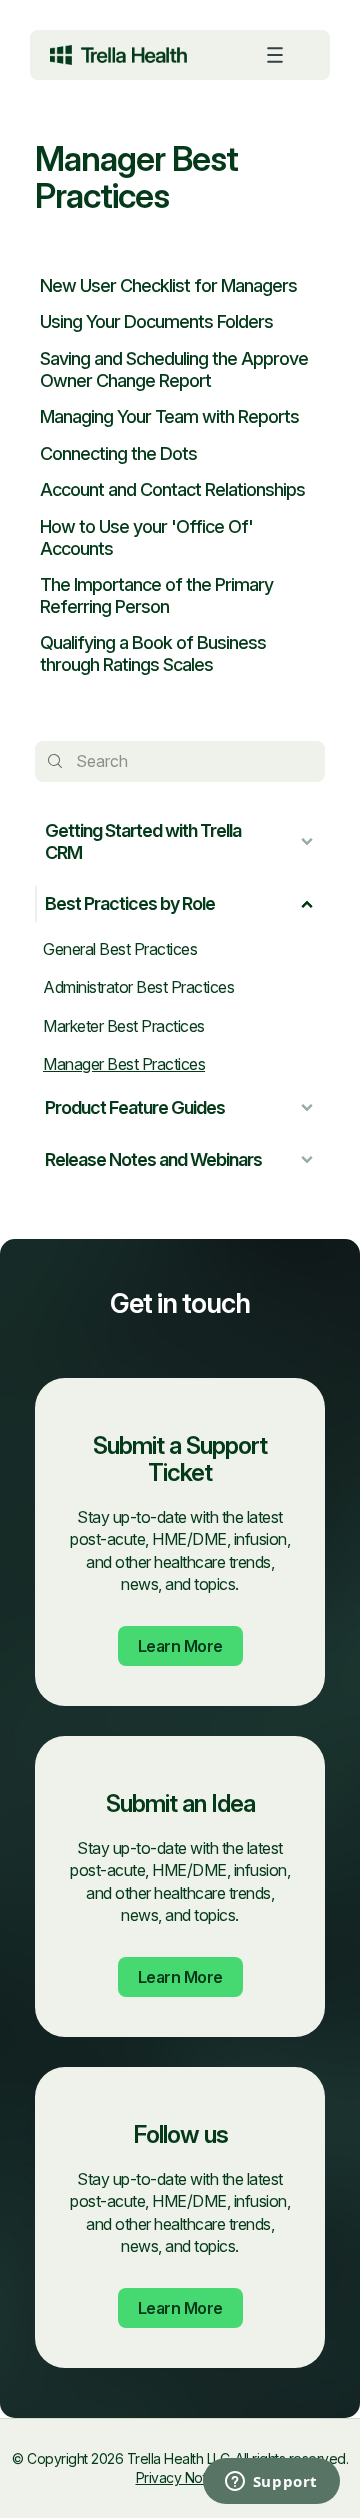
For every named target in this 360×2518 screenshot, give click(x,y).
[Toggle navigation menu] (274, 55)
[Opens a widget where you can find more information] (190, 2483)
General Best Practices (120, 949)
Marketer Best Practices (124, 1026)
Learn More (180, 1646)
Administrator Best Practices (138, 987)
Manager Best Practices (124, 1064)
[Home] (118, 55)
